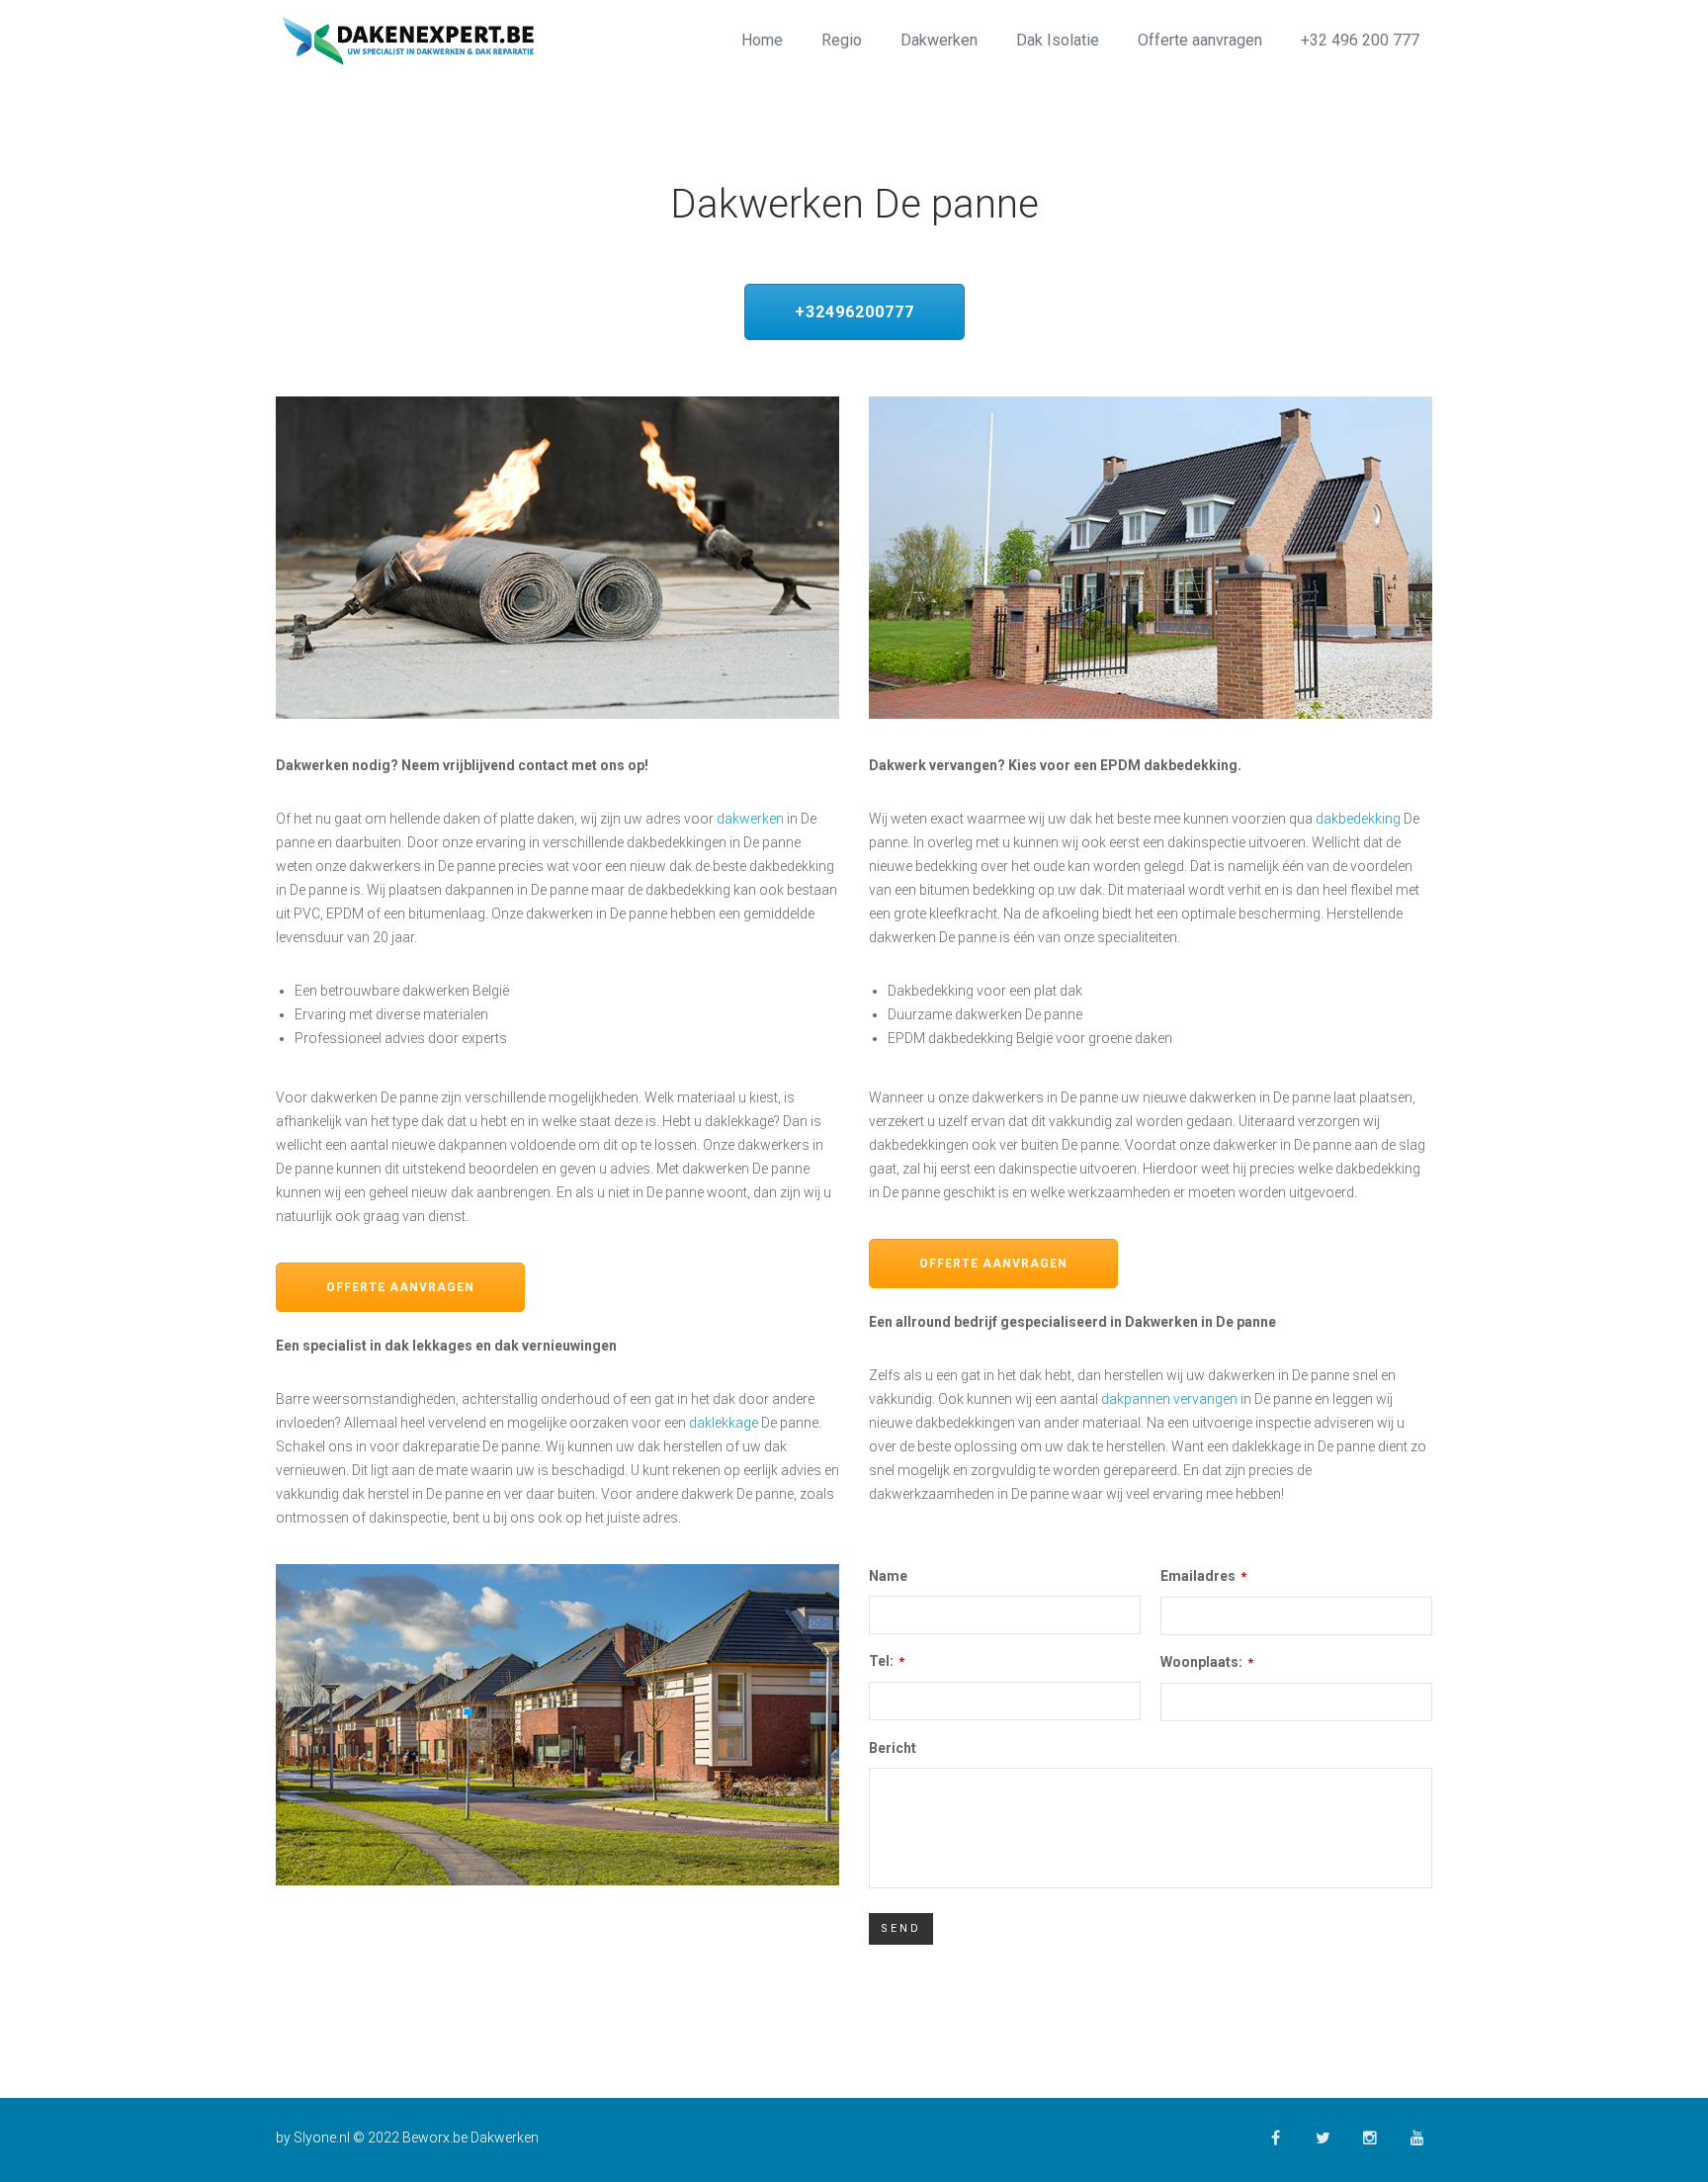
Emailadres (1203, 1576)
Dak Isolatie (1058, 40)
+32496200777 (854, 312)
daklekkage (724, 1423)
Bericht (893, 1748)
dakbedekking (1358, 819)
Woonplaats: (1207, 1662)
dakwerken (750, 819)
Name (888, 1576)
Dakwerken (939, 40)
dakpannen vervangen (1169, 1399)
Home (762, 40)
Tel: (887, 1661)
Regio (842, 40)
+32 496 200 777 (1360, 40)
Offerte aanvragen (1200, 40)
